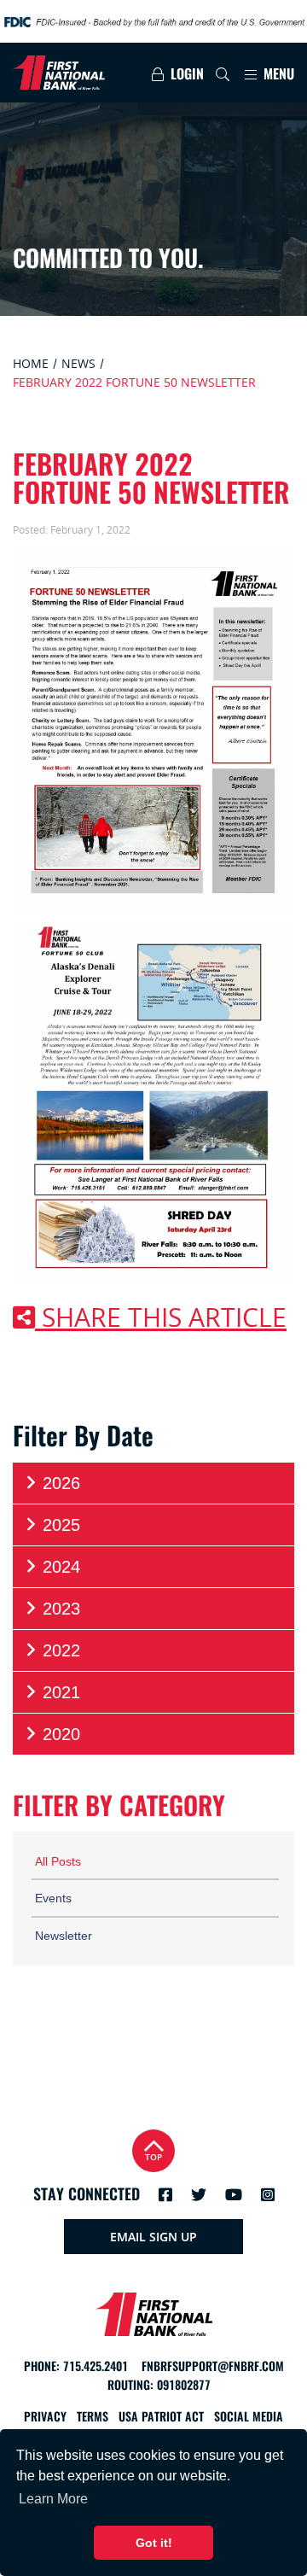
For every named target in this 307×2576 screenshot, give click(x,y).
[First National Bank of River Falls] (67, 73)
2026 (61, 1483)
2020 (61, 1734)
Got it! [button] (154, 2543)
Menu (277, 74)
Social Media (249, 2417)
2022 (61, 1650)
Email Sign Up (153, 2237)
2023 (61, 1609)
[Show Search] (223, 74)
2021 (61, 1692)
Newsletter (64, 1936)
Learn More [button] (53, 2499)
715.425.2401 (96, 2366)
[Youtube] (234, 2194)
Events (53, 1898)
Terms (93, 2417)
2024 (61, 1567)
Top (153, 2157)
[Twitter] (199, 2194)
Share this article (161, 1317)
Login (185, 74)
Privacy (45, 2417)
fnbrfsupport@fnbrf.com (213, 2366)
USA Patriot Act (161, 2417)
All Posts (58, 1861)
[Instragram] (268, 2194)
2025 (61, 1525)
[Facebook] (165, 2194)
